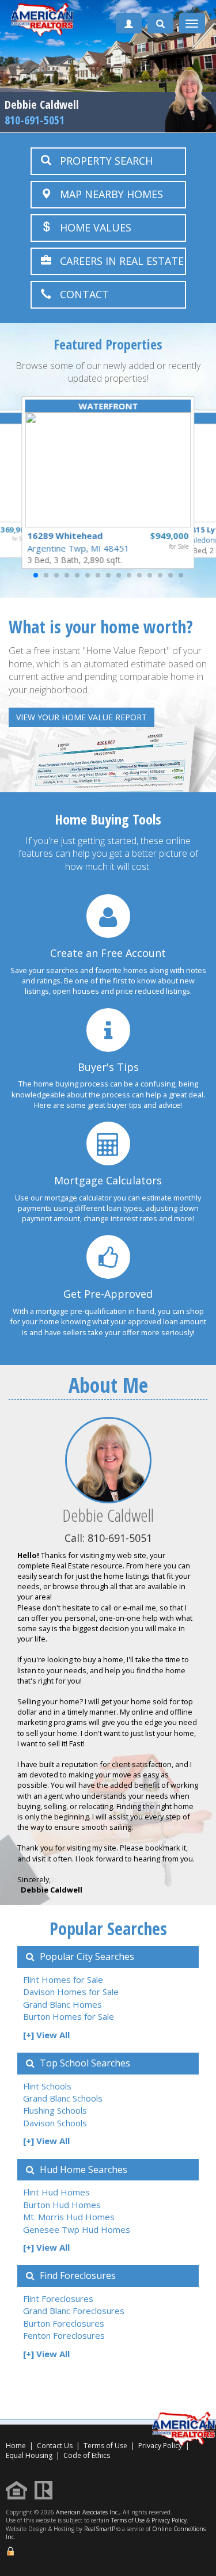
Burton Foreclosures (64, 2323)
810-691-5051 (35, 120)
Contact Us (55, 2446)
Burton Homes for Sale (69, 2016)
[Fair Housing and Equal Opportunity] (19, 2489)
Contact (80, 294)
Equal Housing (30, 2455)
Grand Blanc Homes (62, 2004)
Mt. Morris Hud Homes (69, 2217)
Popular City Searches (86, 1956)
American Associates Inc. (88, 2512)
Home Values (91, 227)
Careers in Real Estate (118, 261)
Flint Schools (47, 2086)
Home (16, 2446)
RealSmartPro (102, 2529)
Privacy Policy (169, 2520)
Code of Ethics (87, 2455)
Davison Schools (55, 2123)
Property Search (102, 161)
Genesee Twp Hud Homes (77, 2229)
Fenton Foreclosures (64, 2335)
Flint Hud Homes (56, 2192)
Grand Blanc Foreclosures (74, 2311)
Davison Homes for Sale (71, 1992)
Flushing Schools (55, 2110)
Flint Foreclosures (58, 2298)
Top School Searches (84, 2063)
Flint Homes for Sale (63, 1980)
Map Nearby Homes (107, 194)
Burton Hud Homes (62, 2205)
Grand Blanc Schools (63, 2098)
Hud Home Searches (82, 2170)
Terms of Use (105, 2446)
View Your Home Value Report (82, 717)
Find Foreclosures (77, 2275)
